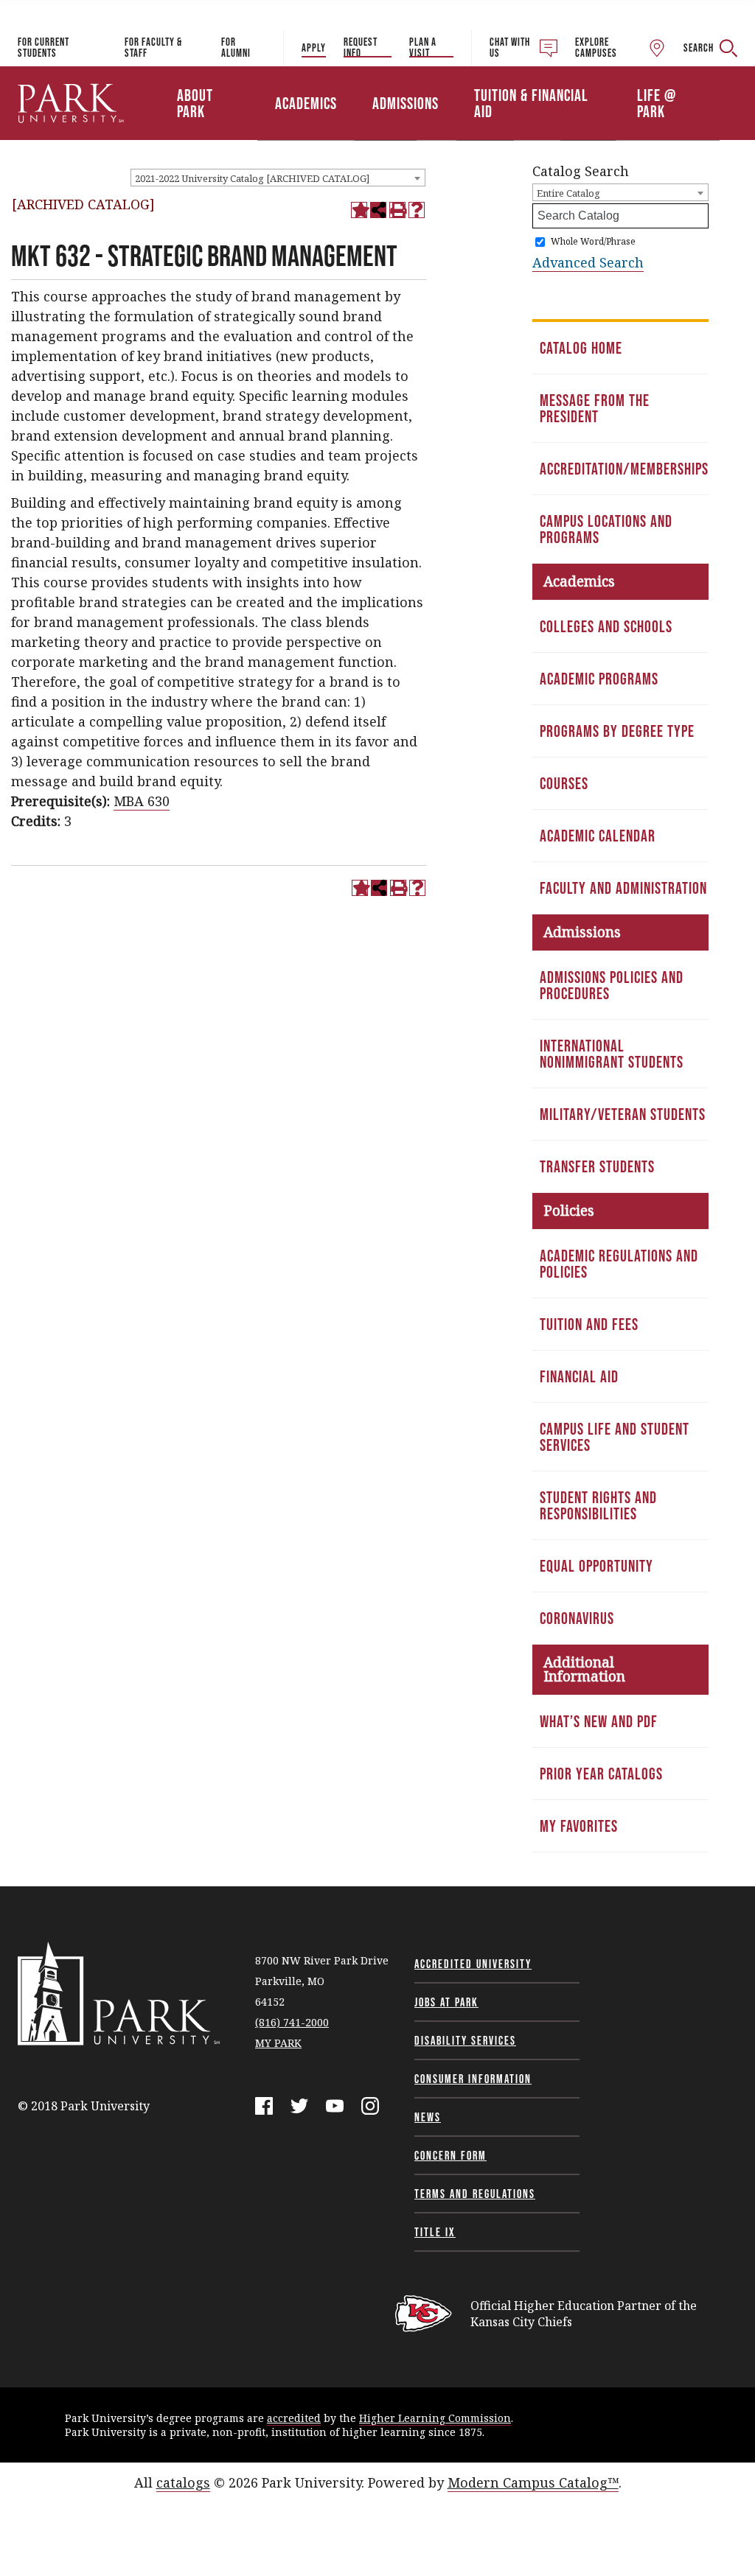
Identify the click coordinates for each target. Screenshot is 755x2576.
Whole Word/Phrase (593, 241)
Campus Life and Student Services (615, 1437)
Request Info (361, 47)
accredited (294, 2418)
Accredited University (473, 1964)
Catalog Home (581, 348)
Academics (306, 103)
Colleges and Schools (606, 626)
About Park (195, 103)
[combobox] (278, 178)
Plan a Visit (423, 47)
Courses (564, 783)
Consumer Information (473, 2079)
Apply (314, 48)
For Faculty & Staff (153, 47)
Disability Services (465, 2040)
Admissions (406, 103)
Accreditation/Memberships (624, 469)
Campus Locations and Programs (606, 529)
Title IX (435, 2232)
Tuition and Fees (589, 1324)
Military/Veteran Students (623, 1114)
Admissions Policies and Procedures (612, 985)
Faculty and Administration (623, 888)
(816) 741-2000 (292, 2022)
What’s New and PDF (599, 1721)
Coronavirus (577, 1618)
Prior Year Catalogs (601, 1774)
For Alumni (236, 47)
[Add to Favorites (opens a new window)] (359, 210)
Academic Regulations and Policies (619, 1264)
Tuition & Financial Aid (531, 103)
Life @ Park (657, 103)
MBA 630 (142, 801)
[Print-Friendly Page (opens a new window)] (397, 210)
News (428, 2117)
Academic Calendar (598, 836)
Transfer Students (597, 1166)
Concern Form (450, 2155)
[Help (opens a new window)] (417, 210)
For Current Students (44, 47)
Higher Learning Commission (435, 2418)
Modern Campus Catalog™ (533, 2482)
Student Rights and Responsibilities (598, 1505)
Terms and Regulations (475, 2194)
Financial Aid (579, 1376)
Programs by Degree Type (617, 731)
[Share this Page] (378, 210)
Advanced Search (588, 262)
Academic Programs (599, 679)
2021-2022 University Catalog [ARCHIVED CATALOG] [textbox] (252, 178)
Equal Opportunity (596, 1566)
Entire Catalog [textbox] (568, 193)
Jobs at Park (446, 2002)
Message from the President (595, 408)
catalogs (183, 2482)
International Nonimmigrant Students (612, 1054)
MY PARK (278, 2043)
